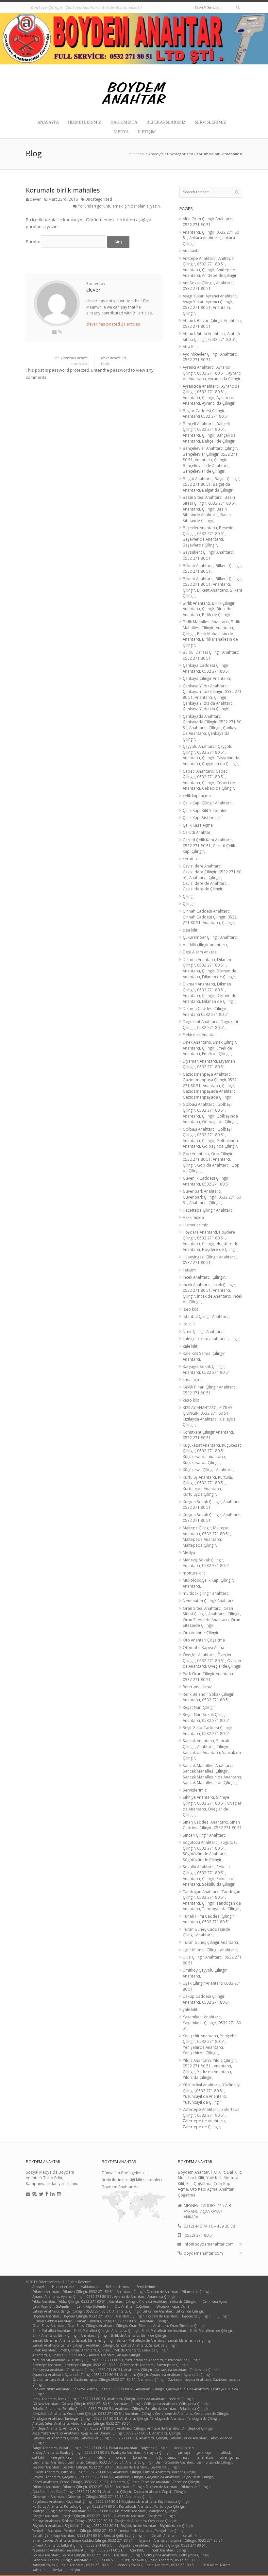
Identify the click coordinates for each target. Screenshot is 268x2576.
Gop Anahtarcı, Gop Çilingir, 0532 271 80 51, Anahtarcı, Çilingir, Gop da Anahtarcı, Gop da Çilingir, (211, 1162)
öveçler (121, 2457)
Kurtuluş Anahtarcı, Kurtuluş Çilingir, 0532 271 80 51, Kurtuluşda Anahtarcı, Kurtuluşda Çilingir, (208, 1486)
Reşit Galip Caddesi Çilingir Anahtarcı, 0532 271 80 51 (208, 1730)
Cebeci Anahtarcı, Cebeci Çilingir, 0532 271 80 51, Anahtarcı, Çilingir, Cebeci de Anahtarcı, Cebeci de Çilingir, (209, 780)
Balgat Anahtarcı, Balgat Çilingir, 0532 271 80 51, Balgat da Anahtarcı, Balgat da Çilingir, (211, 484)
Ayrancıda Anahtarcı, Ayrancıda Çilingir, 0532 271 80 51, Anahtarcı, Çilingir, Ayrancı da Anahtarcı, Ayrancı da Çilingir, (211, 395)
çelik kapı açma (197, 796)
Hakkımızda (124, 122)
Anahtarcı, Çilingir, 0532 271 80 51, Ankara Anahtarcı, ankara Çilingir (211, 238)
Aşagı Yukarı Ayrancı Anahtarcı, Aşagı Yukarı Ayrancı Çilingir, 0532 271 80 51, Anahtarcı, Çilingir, (210, 304)
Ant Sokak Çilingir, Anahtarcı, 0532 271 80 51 (209, 286)
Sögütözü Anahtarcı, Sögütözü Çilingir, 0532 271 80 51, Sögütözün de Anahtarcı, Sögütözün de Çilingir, (210, 1851)
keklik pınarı (184, 2448)
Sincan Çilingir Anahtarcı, (205, 1835)
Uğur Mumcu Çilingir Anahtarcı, (210, 1950)
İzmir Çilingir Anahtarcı (203, 1331)
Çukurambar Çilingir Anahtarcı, (211, 937)
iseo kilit (190, 1309)
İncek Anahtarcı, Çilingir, (204, 1277)
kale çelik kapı (61, 2457)
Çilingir (189, 896)
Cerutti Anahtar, (197, 832)
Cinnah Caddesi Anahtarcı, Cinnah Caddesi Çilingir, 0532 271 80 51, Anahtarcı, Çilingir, (210, 917)
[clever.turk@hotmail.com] (54, 332)
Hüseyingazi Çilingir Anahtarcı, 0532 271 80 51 (210, 1260)
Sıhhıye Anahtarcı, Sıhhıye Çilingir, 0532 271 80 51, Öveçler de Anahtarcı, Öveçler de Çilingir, (212, 1806)
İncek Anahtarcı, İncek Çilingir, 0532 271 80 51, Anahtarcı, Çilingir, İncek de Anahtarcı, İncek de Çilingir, (212, 1293)
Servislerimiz (210, 122)
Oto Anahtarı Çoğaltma (204, 1640)
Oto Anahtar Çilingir (201, 1633)
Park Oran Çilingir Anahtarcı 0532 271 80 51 (208, 1676)
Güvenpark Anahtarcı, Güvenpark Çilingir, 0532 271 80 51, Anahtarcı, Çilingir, (212, 1197)
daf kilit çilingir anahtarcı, (205, 945)
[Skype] (34, 2194)
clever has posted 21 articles (113, 324)
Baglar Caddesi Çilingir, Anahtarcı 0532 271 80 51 (206, 413)
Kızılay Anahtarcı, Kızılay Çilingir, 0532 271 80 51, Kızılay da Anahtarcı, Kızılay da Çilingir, (102, 2452)
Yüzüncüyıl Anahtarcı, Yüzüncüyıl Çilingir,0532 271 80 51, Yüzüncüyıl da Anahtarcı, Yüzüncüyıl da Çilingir (212, 2093)
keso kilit (191, 1400)
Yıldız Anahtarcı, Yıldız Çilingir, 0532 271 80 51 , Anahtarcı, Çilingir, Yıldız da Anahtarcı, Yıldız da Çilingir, (210, 2069)
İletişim (147, 132)
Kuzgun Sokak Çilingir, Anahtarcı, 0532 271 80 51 (161, 2560)
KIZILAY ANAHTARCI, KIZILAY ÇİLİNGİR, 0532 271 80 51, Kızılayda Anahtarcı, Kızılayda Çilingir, (209, 1416)
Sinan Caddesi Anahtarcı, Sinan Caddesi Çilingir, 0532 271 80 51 (212, 1825)
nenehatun (204, 2457)
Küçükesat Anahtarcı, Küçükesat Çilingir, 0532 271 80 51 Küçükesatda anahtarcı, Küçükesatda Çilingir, (212, 1454)
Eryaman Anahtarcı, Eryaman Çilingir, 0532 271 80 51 (209, 1064)
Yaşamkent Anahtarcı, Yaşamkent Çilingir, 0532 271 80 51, (212, 2022)
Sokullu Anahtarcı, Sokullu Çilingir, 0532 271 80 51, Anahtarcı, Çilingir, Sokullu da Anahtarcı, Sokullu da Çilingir (209, 1875)
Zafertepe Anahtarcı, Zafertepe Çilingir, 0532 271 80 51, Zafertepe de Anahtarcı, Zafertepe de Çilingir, (211, 2118)
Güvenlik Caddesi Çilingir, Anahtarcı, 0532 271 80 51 (206, 1181)
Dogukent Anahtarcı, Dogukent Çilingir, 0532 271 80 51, (210, 1024)
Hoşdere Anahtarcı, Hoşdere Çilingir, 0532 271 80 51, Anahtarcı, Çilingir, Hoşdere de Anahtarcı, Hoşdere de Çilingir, (210, 1241)
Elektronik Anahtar (199, 1035)
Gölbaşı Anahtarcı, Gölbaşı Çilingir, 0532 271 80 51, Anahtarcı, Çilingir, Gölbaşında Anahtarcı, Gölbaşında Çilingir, (210, 1113)
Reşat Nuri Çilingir (199, 1707)
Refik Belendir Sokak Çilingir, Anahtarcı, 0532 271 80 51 (209, 1697)
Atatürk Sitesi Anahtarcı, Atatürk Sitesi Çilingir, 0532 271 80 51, (211, 336)
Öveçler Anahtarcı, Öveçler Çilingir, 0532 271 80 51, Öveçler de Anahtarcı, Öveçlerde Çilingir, (212, 1660)
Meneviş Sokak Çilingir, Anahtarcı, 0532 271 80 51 (206, 1563)
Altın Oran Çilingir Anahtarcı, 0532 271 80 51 (208, 222)
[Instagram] (59, 2194)
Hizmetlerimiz (85, 122)
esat (186, 2457)
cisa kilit (190, 930)
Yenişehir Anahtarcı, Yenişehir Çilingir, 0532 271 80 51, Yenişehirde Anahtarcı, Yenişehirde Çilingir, (210, 2044)
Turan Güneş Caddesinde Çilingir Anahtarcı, (206, 1932)
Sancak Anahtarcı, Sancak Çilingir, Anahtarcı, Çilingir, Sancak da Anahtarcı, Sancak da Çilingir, (212, 1749)
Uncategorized (180, 154)
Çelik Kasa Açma (198, 825)
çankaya (184, 2452)
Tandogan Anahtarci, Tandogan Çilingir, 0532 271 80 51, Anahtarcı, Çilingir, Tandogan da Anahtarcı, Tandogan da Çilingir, (212, 1900)
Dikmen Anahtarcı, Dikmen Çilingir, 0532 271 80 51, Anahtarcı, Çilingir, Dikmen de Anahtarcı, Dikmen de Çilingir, (209, 993)
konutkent (141, 2457)
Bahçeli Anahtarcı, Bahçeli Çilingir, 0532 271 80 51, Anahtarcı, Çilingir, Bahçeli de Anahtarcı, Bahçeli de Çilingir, (209, 432)
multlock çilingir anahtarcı (206, 1593)
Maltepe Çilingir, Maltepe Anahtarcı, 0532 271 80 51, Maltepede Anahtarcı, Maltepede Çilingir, (207, 1536)
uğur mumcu (166, 2457)
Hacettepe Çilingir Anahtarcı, (209, 1210)
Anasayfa (48, 122)
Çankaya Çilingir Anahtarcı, (207, 678)
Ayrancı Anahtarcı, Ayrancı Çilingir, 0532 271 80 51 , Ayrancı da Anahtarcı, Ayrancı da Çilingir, (212, 373)
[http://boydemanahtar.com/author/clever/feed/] (60, 332)
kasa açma (193, 1379)
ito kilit (189, 1324)
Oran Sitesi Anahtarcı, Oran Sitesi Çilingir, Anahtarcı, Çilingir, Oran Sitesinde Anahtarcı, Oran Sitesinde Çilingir (212, 1617)
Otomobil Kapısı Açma (203, 1647)
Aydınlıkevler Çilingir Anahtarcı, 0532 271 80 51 (211, 357)
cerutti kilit (192, 859)
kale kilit (190, 1346)
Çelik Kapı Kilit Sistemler (205, 810)
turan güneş (229, 2457)
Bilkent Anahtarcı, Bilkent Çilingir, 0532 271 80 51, (72, 2545)
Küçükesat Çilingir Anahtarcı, (209, 1470)
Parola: (33, 242)
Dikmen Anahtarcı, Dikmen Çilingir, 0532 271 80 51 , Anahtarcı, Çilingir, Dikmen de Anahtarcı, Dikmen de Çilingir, (209, 968)
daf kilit (38, 2457)
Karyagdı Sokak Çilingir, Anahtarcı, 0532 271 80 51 (206, 1369)
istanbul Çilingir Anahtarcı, (207, 1316)
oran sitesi (74, 361)
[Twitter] (41, 2194)
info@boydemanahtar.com (209, 2244)
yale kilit (190, 2009)
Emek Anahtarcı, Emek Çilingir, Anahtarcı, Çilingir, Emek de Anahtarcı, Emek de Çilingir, (210, 1048)
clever (35, 199)
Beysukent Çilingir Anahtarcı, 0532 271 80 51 (209, 555)
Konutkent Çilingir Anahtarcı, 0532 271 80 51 (208, 1435)
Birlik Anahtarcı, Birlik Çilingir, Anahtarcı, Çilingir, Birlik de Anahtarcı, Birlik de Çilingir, (209, 609)
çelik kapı (204, 2452)
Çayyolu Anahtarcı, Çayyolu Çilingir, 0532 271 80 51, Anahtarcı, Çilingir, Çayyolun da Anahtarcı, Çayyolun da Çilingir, (211, 755)
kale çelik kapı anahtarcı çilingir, (211, 1339)
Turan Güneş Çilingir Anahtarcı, (211, 1942)
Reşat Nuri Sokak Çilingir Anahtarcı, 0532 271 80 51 (206, 1717)
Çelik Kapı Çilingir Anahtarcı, (208, 803)
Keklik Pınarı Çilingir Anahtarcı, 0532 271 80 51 (210, 1390)
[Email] (28, 2194)
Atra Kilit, (191, 346)
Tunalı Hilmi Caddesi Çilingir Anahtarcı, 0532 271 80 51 (208, 1919)
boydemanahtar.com (203, 2253)
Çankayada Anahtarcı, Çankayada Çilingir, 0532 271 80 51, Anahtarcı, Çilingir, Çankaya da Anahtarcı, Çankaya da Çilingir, (212, 728)
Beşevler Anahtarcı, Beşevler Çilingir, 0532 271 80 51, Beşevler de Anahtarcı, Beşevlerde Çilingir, (209, 536)
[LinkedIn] (52, 2194)
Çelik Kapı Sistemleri (201, 817)
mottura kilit (194, 1573)
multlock (224, 2452)
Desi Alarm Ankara (200, 952)
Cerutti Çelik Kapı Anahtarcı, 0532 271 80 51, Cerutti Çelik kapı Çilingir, (209, 845)
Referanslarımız (166, 122)
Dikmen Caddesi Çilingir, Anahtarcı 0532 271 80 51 (206, 1011)
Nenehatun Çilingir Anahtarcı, (209, 1601)
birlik (111, 361)
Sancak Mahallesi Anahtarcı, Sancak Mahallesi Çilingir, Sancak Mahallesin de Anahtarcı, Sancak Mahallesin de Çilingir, (212, 1774)
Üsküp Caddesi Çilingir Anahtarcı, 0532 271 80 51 (206, 1999)
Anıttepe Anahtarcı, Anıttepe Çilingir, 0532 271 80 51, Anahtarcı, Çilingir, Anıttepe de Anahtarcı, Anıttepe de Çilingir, (210, 267)
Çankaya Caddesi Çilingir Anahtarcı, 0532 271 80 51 (206, 668)
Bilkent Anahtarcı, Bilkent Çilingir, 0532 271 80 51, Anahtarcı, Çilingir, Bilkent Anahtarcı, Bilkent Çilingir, (212, 587)
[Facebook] (47, 2194)
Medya (121, 132)
